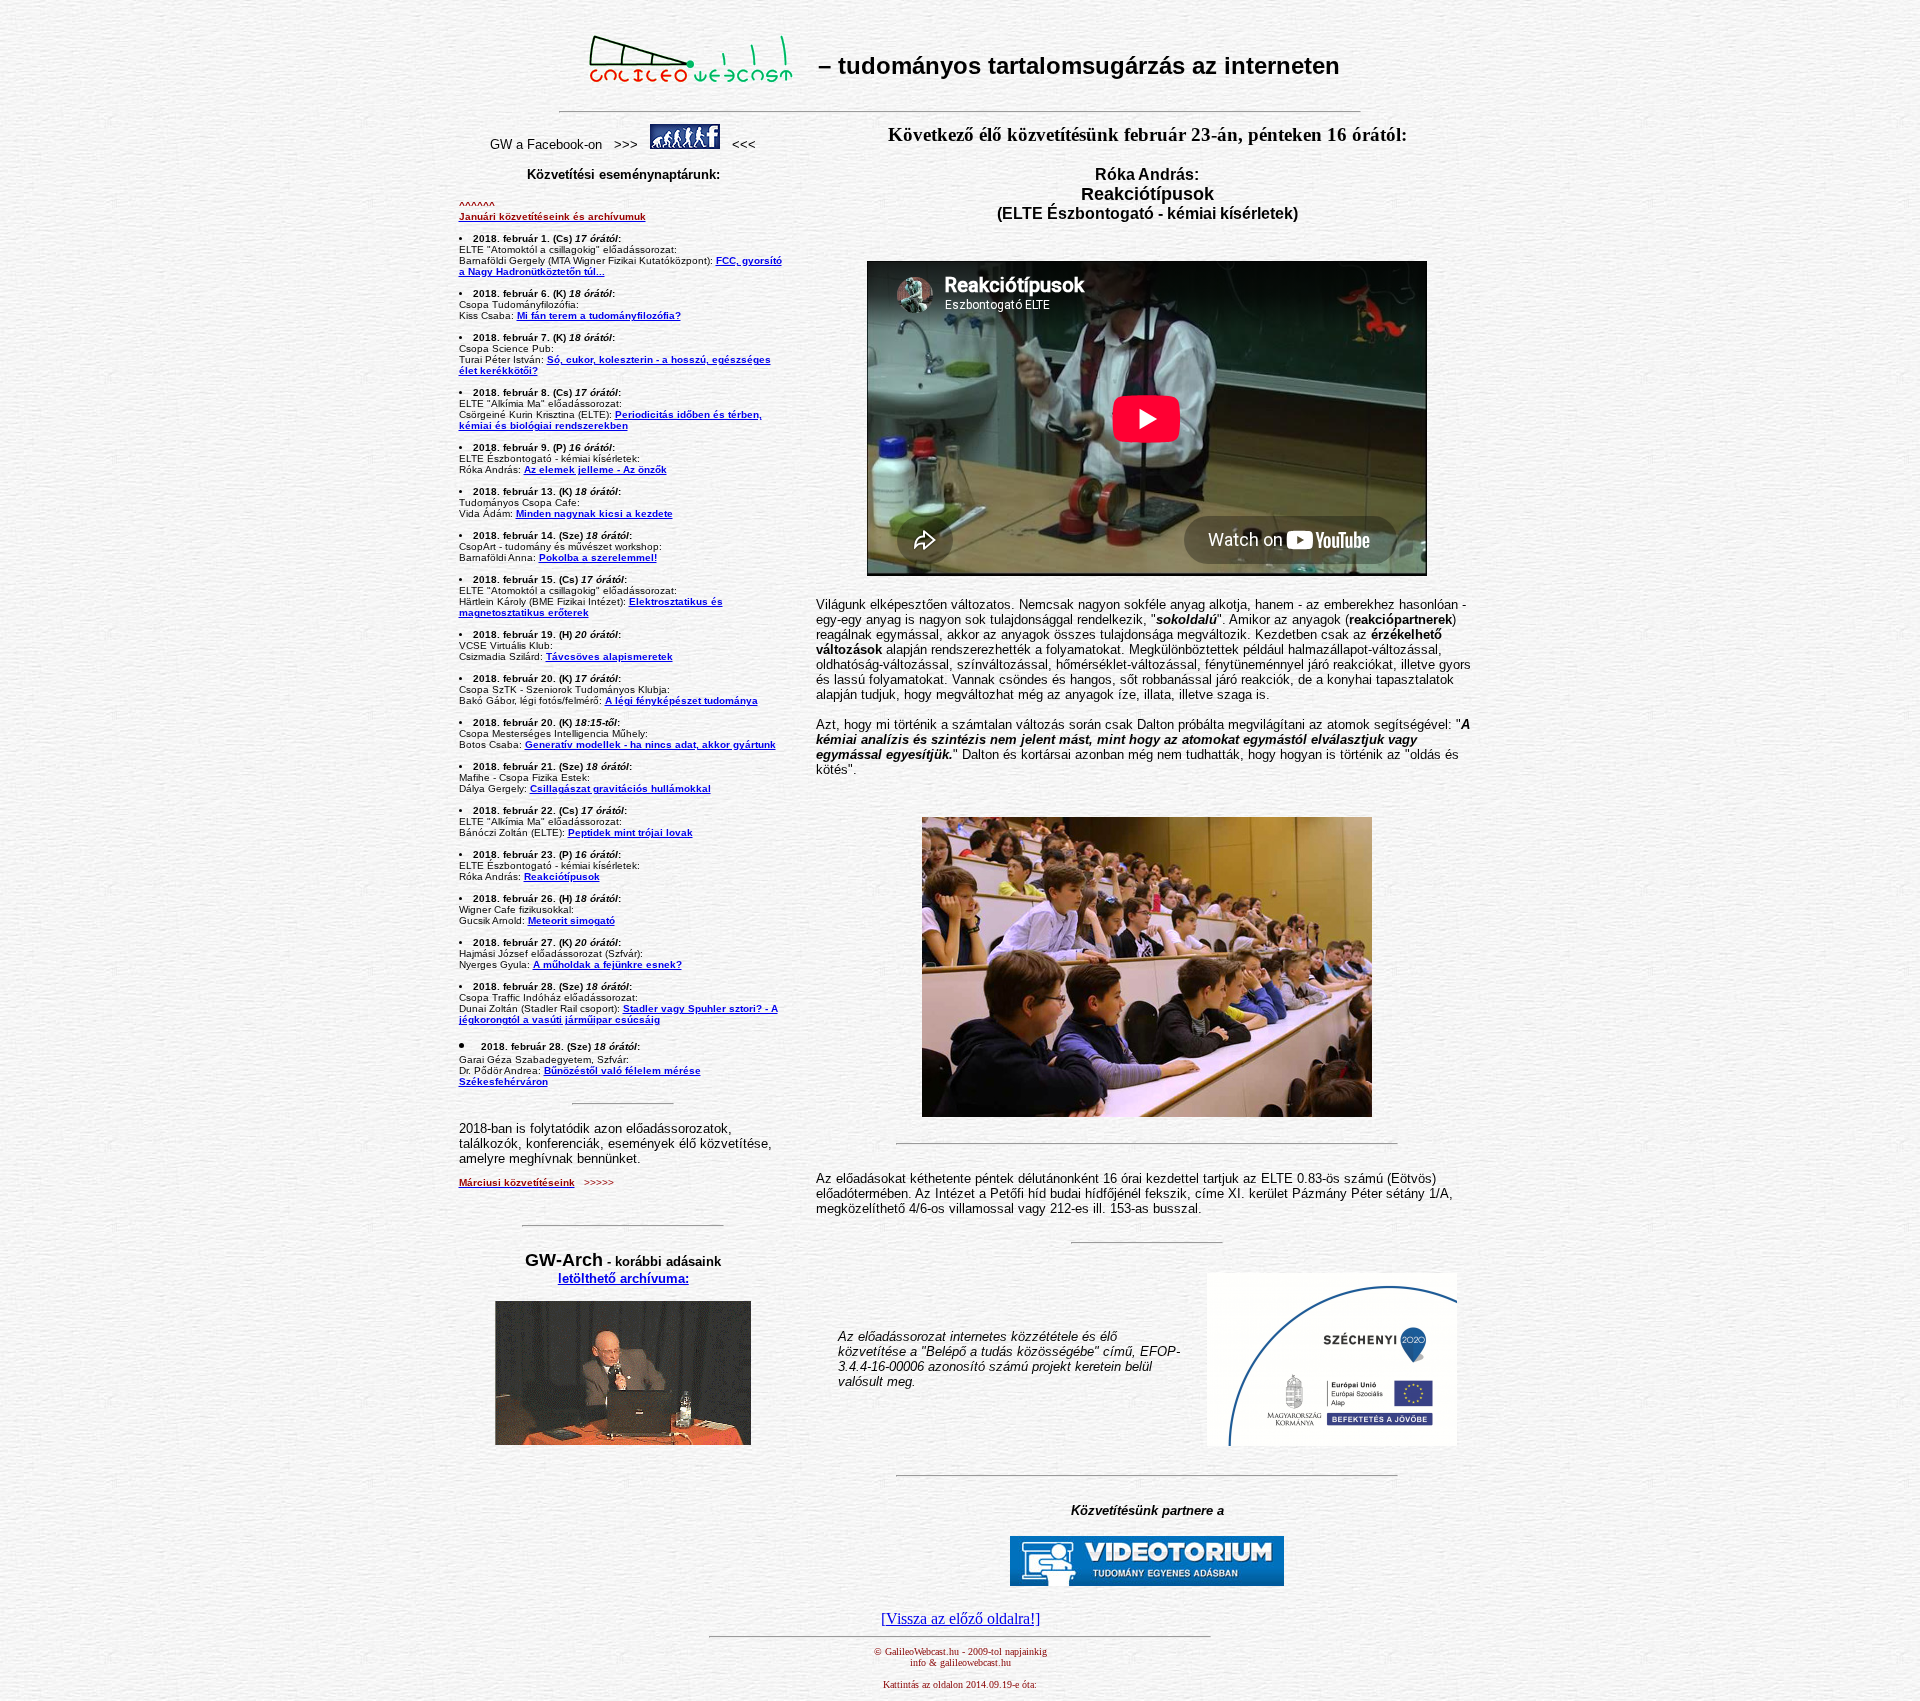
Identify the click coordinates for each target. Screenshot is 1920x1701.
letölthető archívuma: (623, 1278)
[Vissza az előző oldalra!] (960, 1618)
